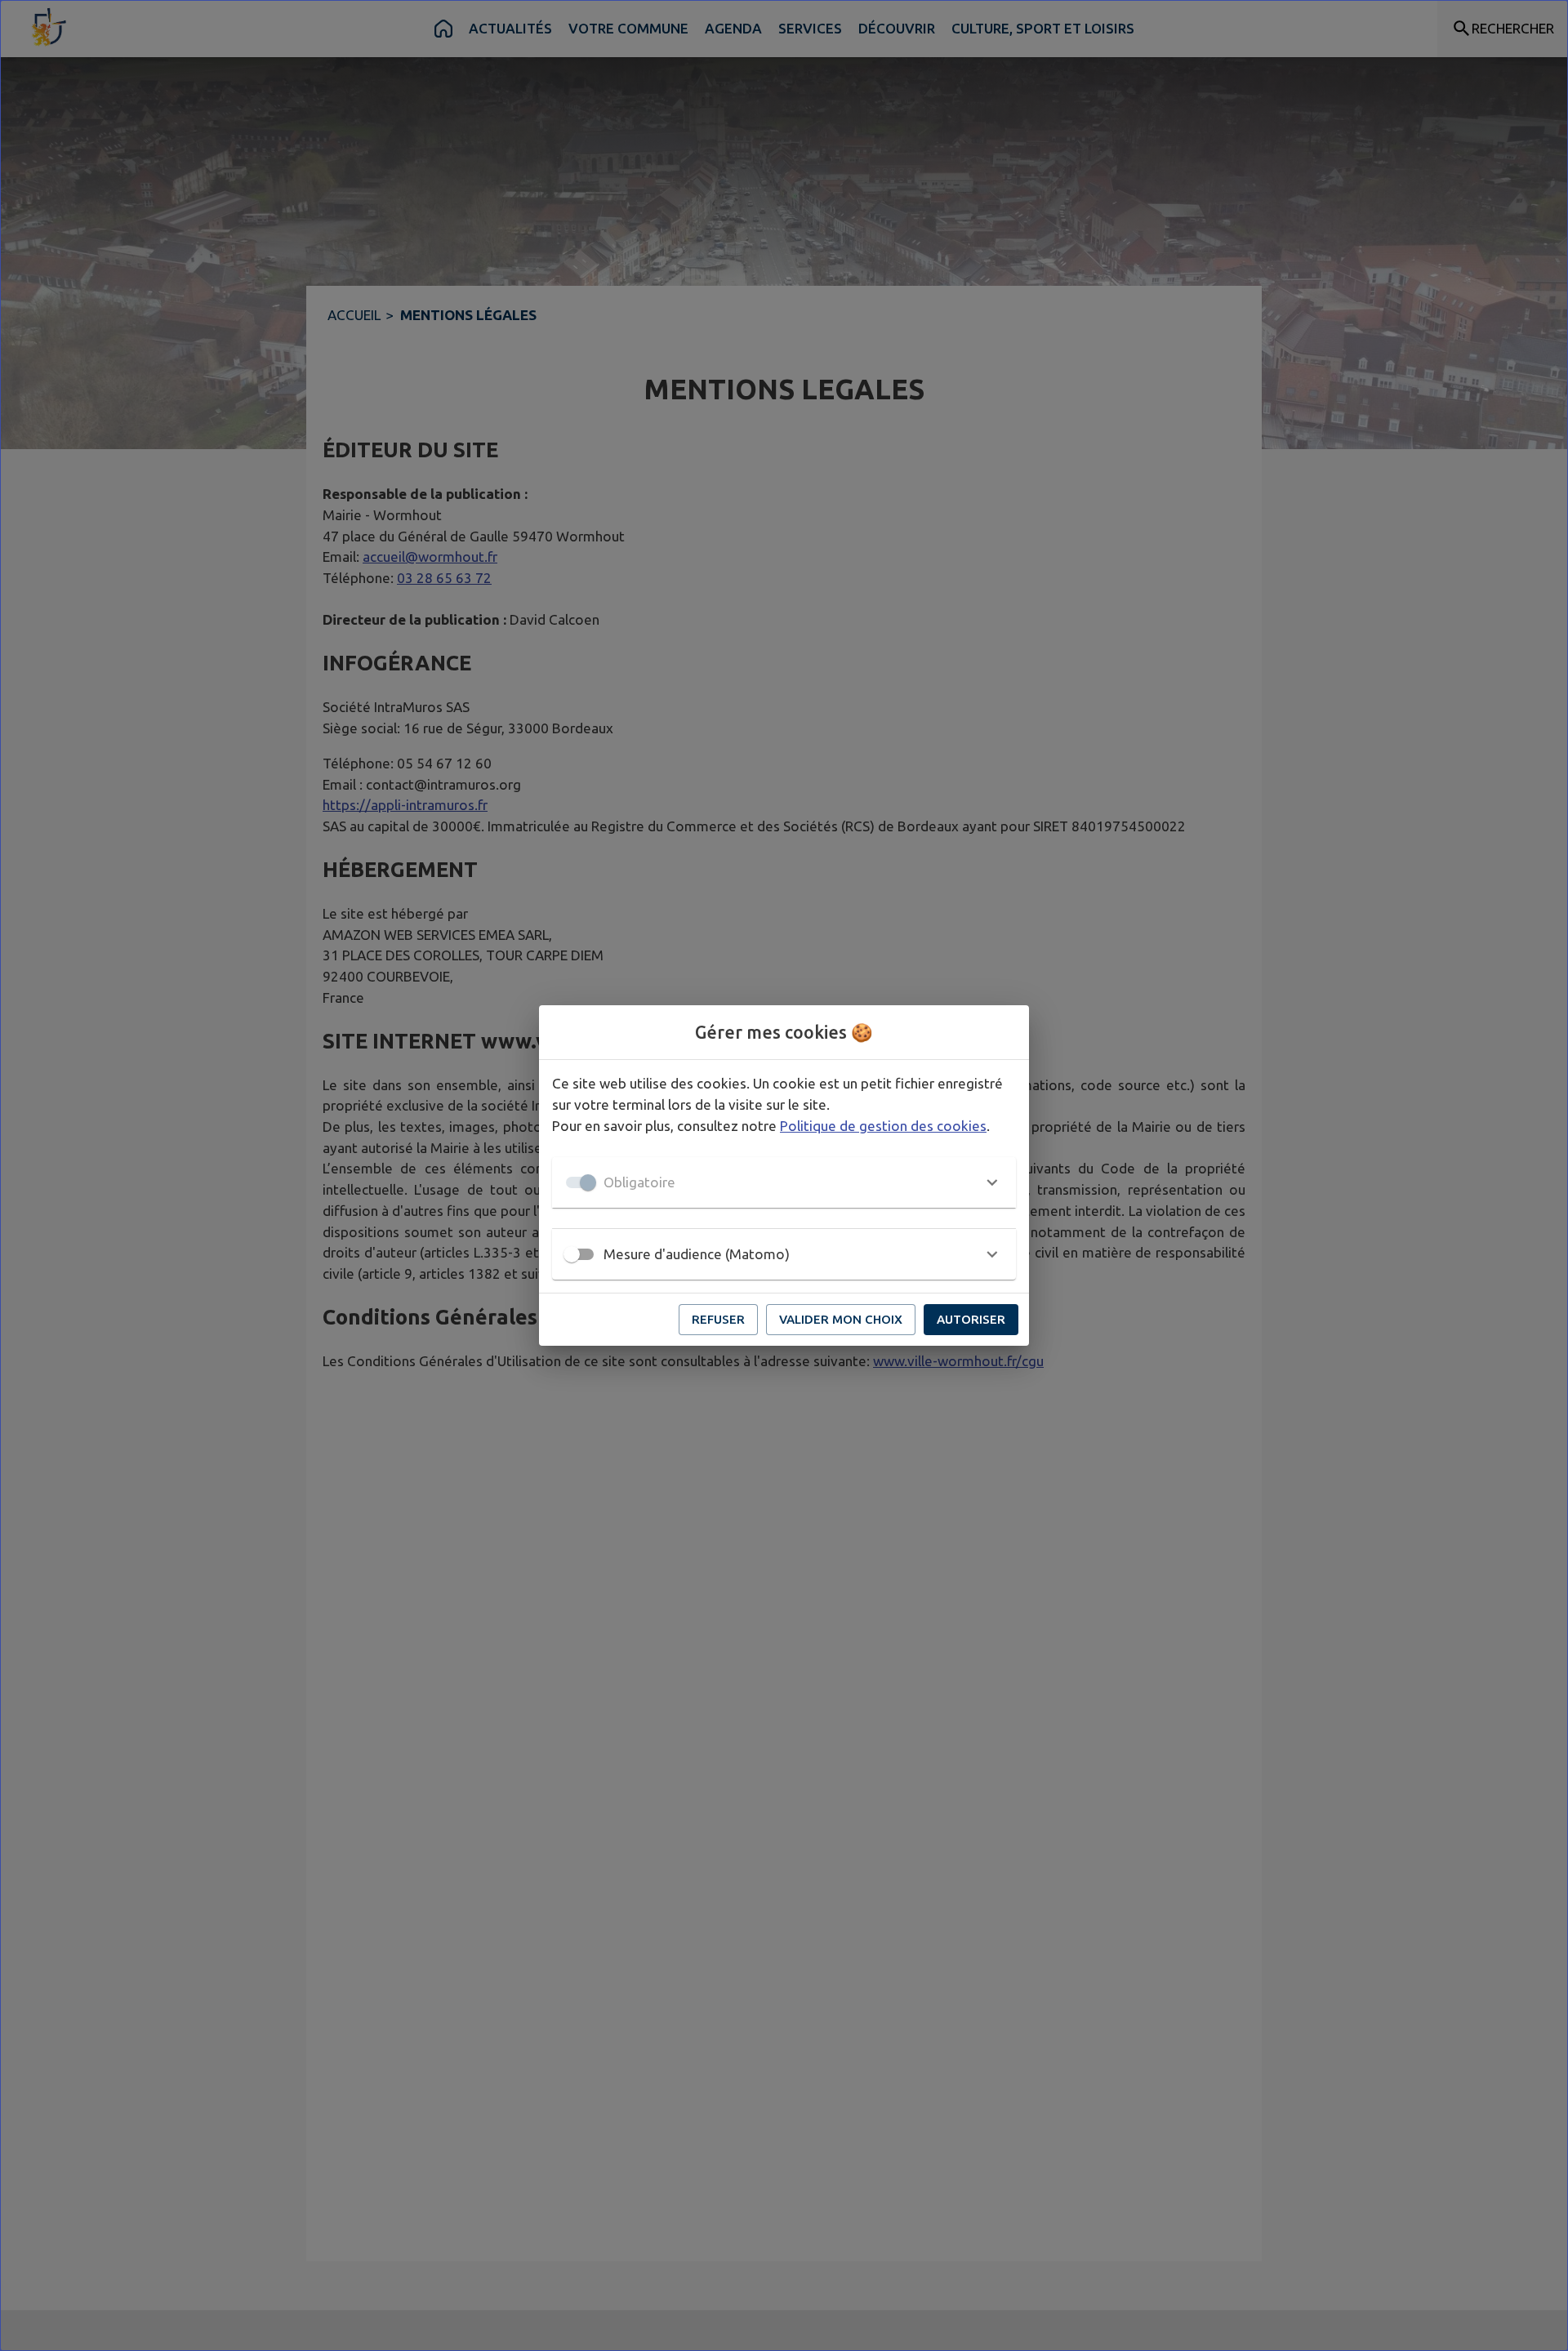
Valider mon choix (841, 1319)
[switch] (572, 1254)
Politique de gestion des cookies (883, 1126)
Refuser (718, 1319)
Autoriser (971, 1319)
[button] (784, 1182)
